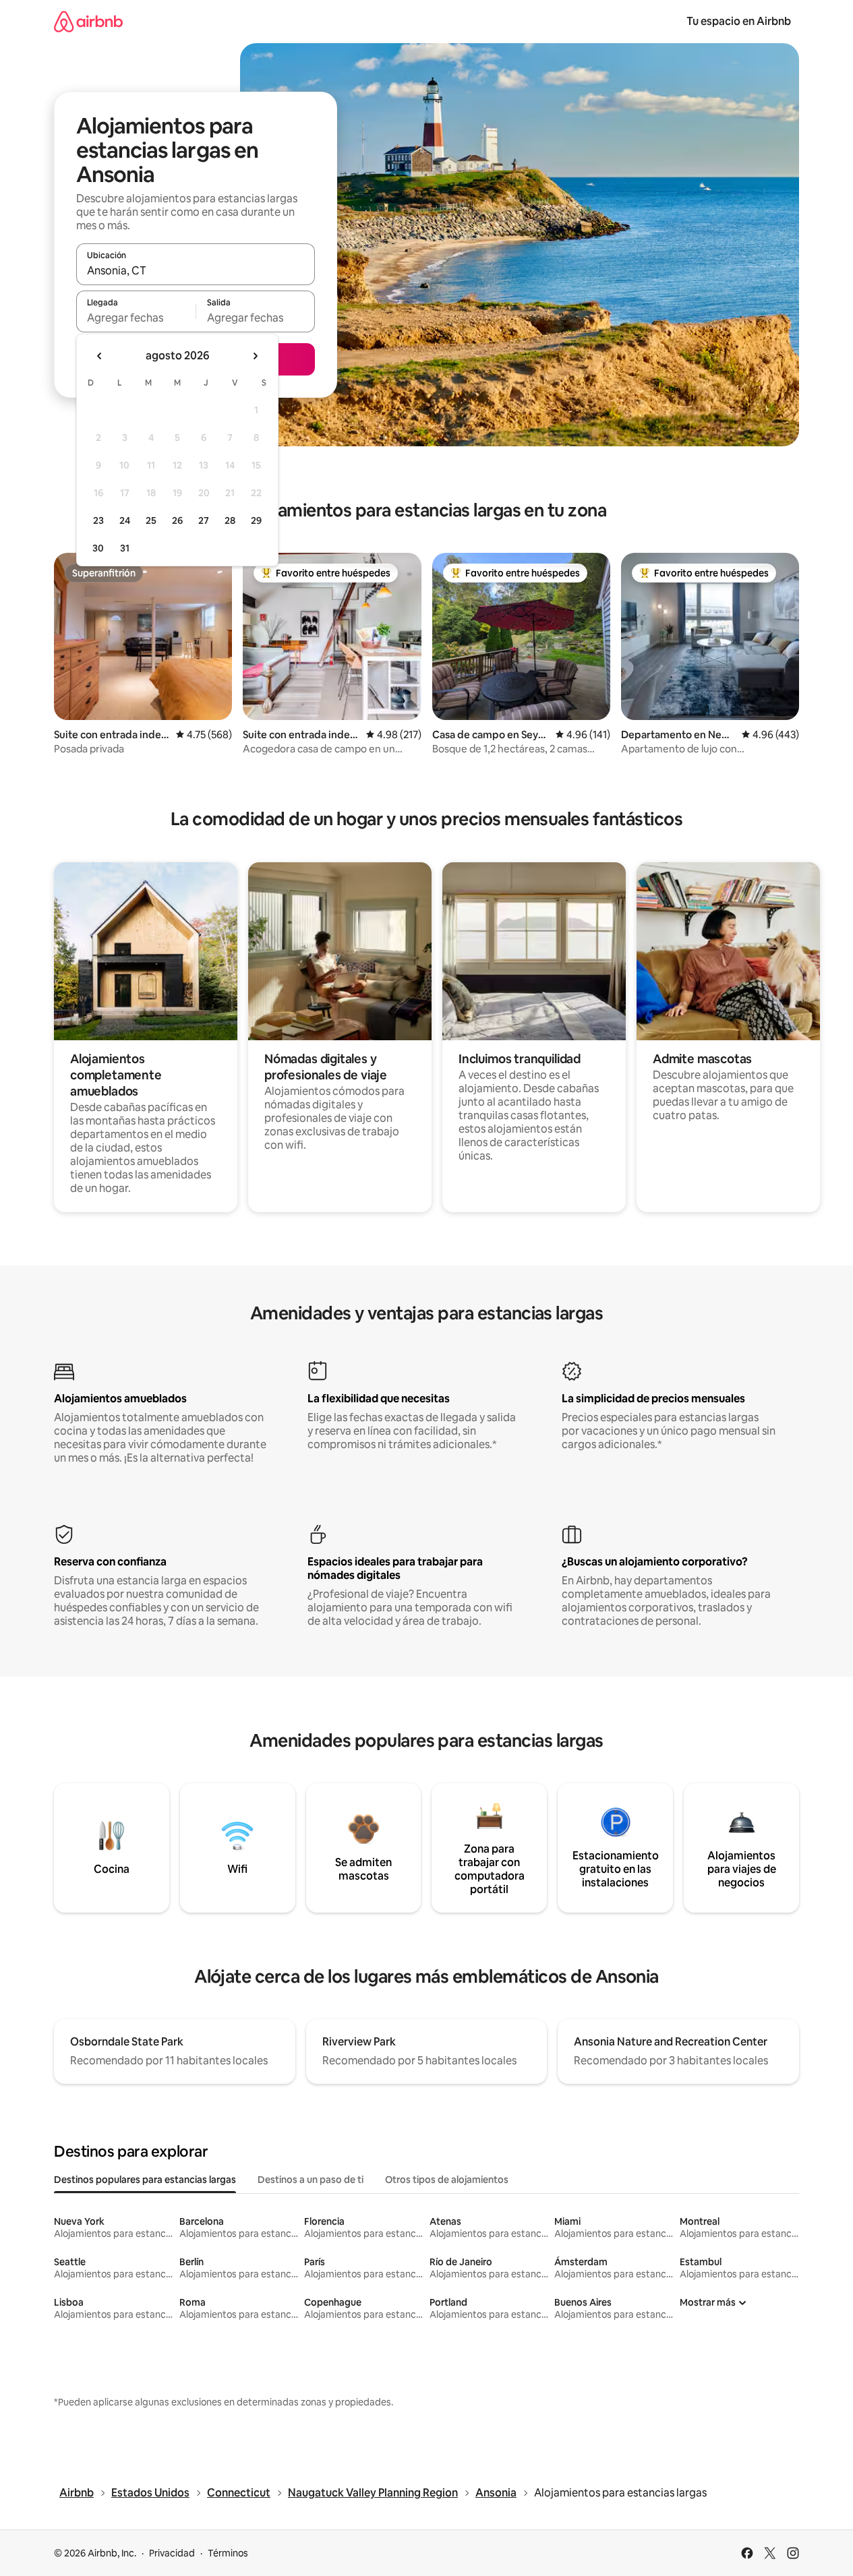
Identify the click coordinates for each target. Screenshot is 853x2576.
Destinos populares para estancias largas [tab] (145, 2180)
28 (230, 520)
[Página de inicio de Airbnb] (88, 21)
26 (177, 520)
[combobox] (196, 270)
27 (204, 520)
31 (125, 548)
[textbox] (136, 318)
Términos (228, 2553)
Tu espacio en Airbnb (739, 21)
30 (98, 548)
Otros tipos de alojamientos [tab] (447, 2180)
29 (256, 520)
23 (98, 520)
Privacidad (172, 2553)
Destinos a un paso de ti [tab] (311, 2180)
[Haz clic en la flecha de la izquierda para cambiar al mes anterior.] (100, 356)
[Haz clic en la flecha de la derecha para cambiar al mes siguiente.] (255, 356)
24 (125, 520)
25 (151, 520)
